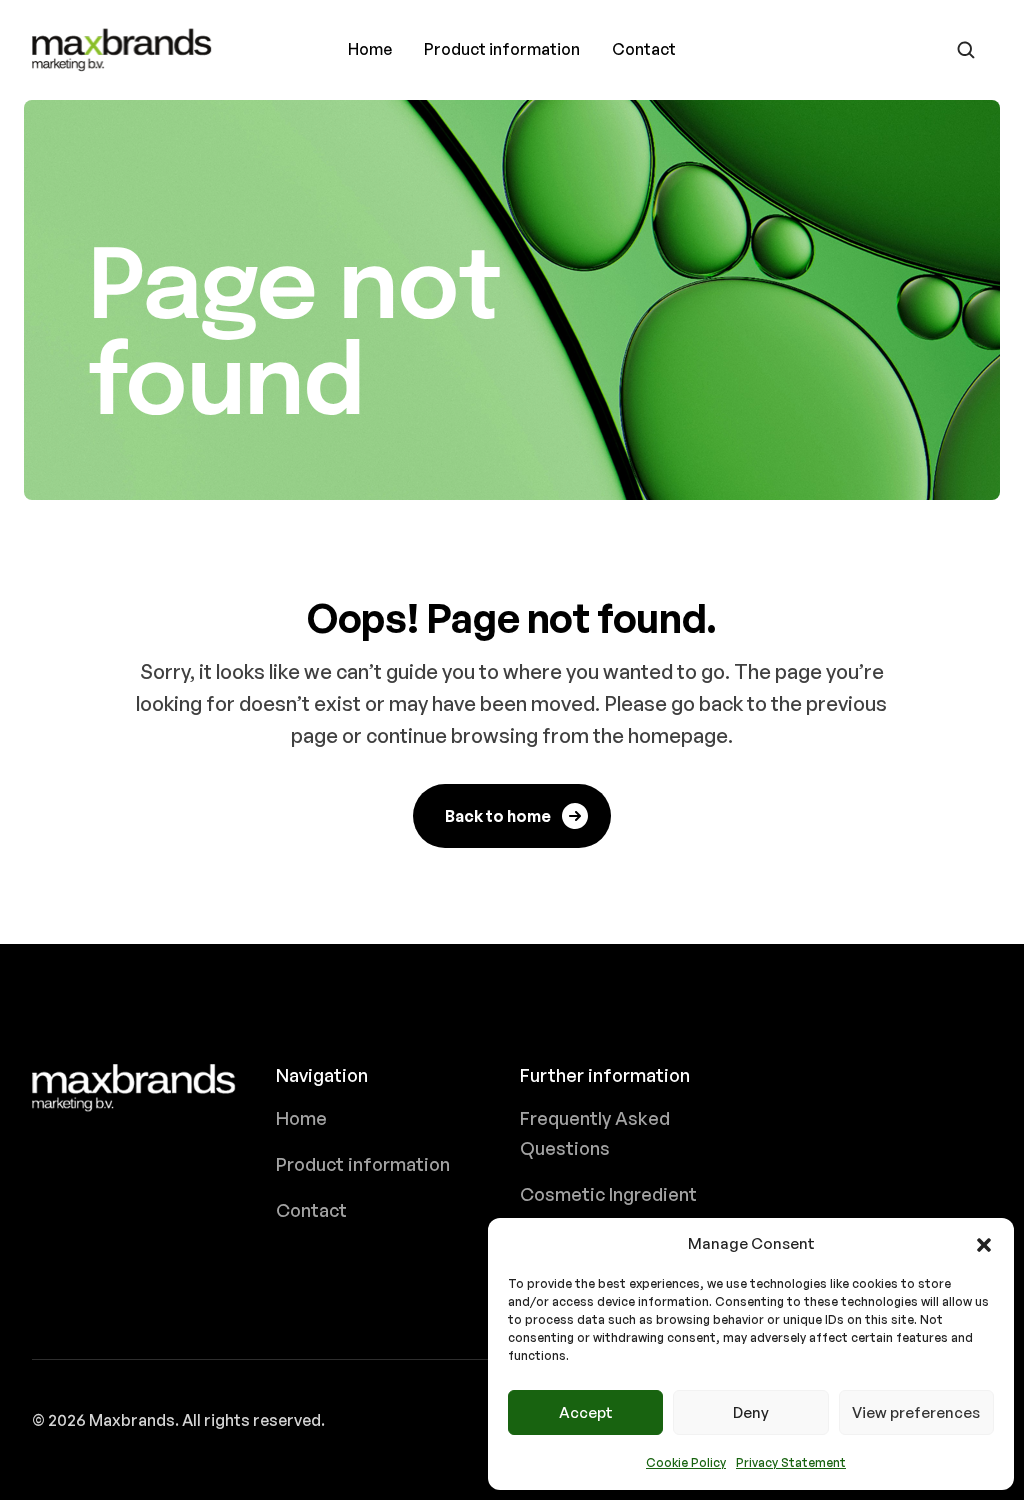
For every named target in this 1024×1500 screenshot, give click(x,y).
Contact (644, 49)
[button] (984, 1244)
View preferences (916, 1412)
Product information (502, 49)
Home (370, 49)
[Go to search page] (966, 50)
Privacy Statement (791, 1462)
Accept (586, 1412)
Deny (751, 1412)
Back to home (498, 816)
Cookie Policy (686, 1462)
